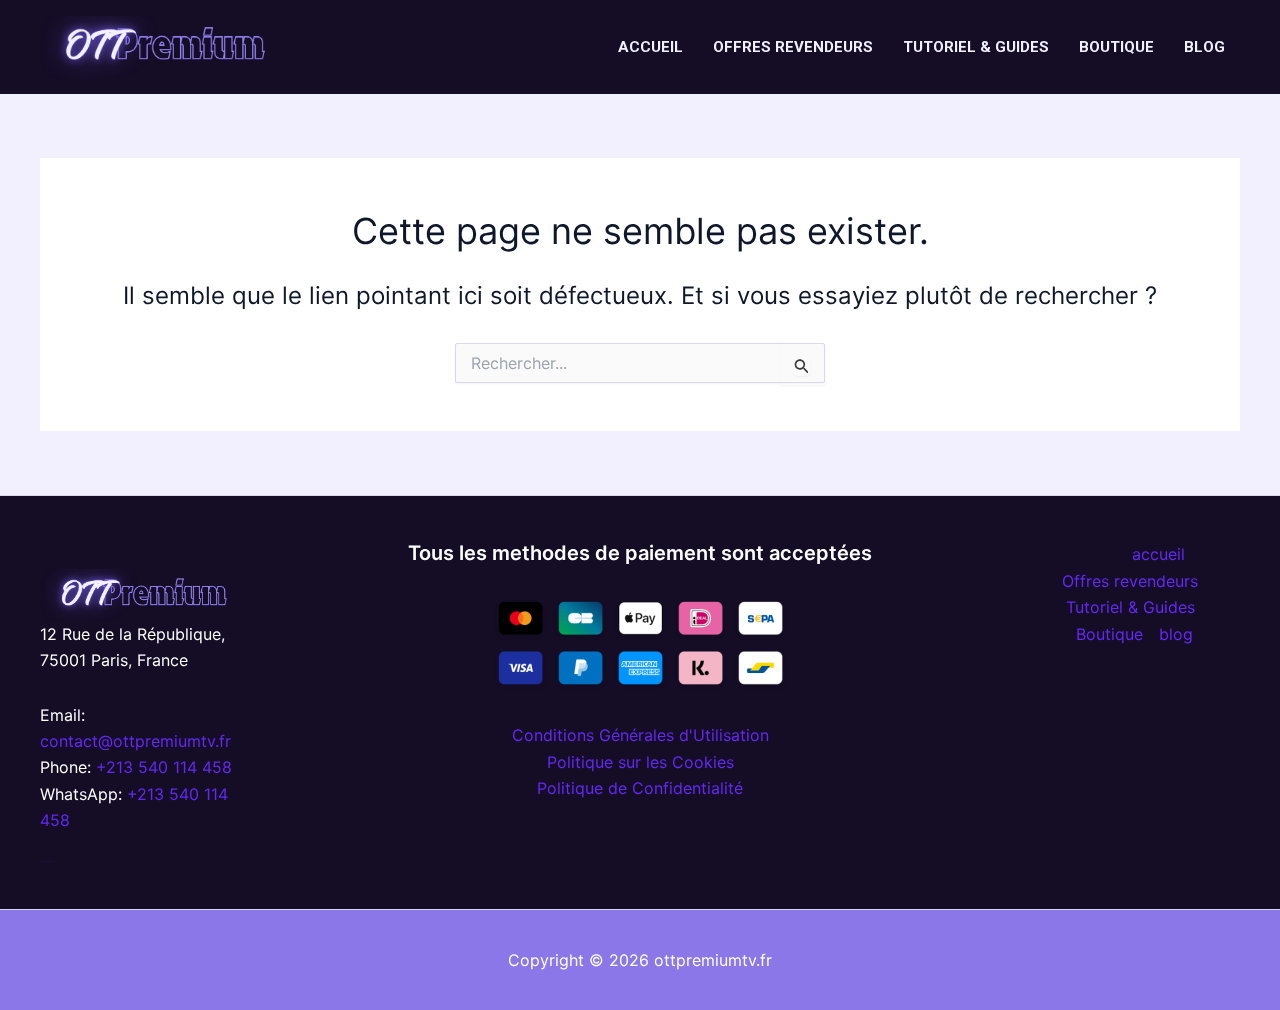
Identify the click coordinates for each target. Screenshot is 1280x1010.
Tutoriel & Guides (976, 47)
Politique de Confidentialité (640, 788)
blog (1204, 47)
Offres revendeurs (793, 47)
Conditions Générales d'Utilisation (640, 735)
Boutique (1116, 47)
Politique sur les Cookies (640, 762)
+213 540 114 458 (164, 767)
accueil (650, 47)
